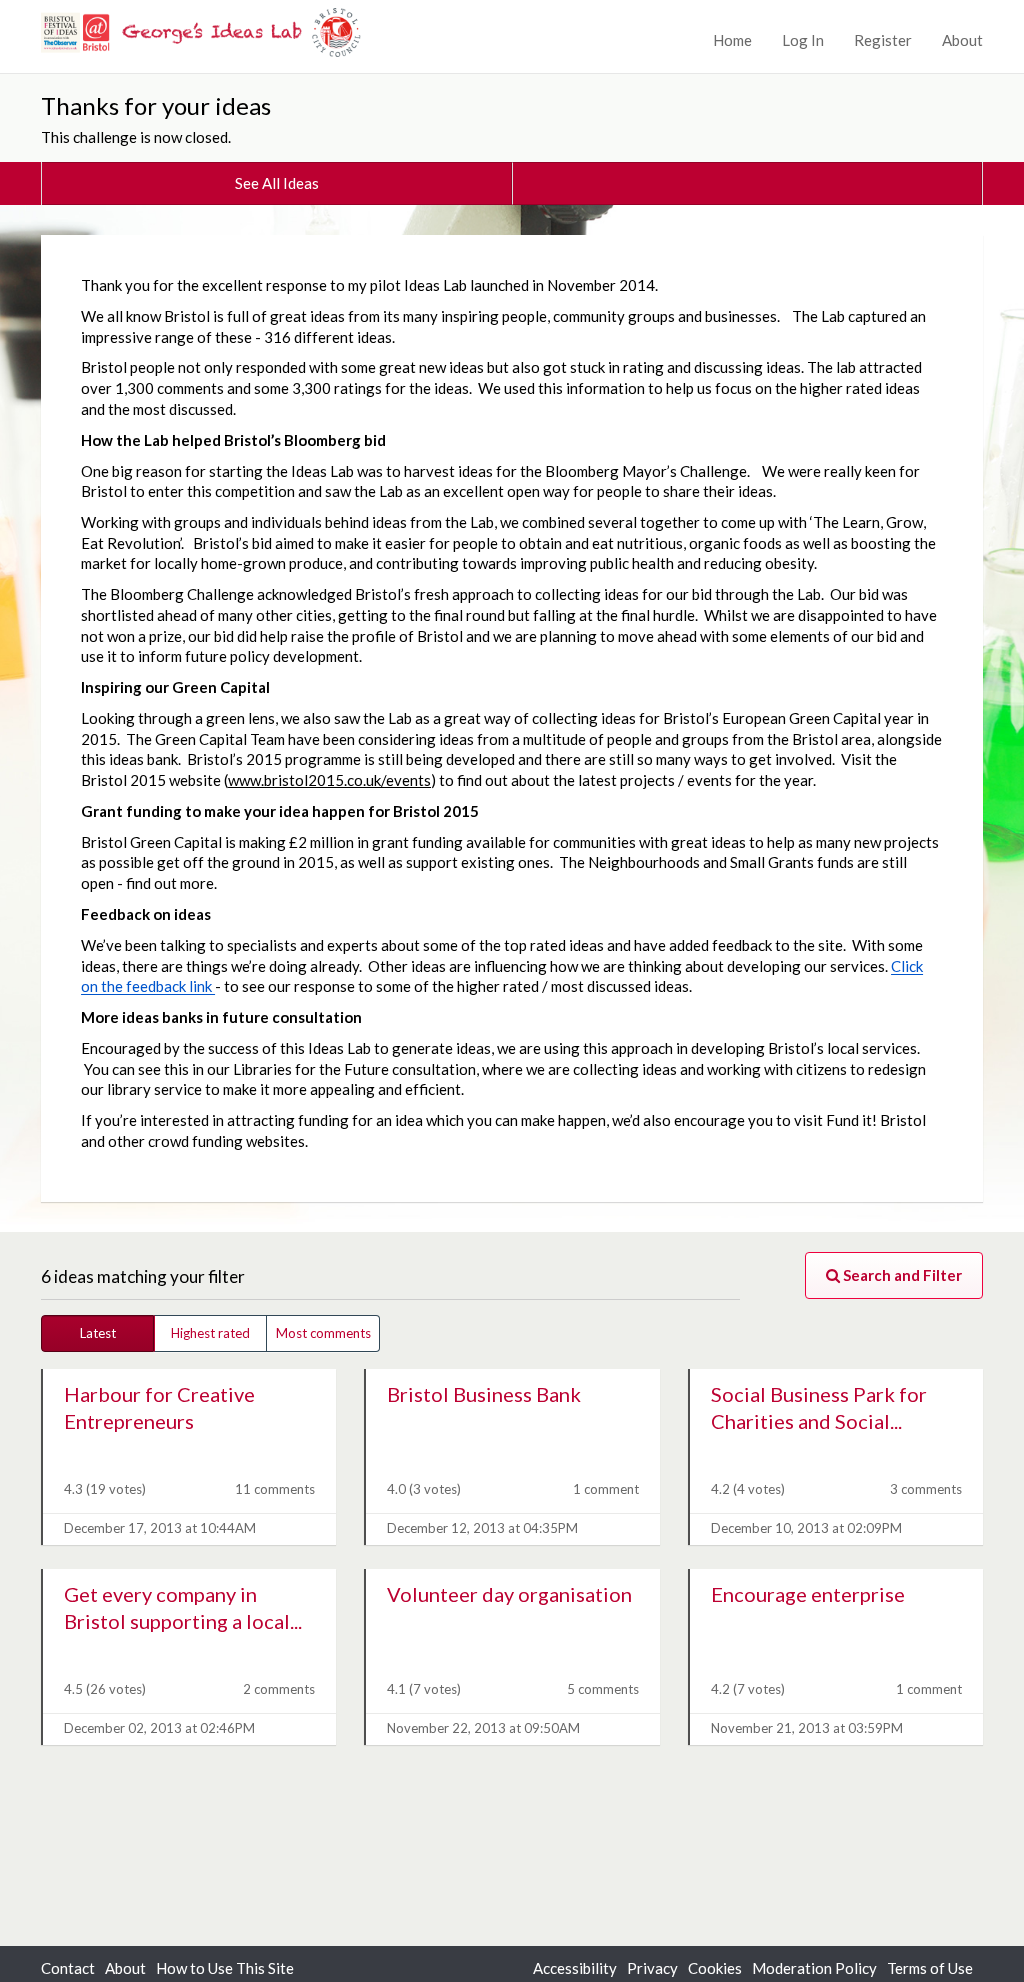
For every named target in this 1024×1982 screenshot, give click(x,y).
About (962, 40)
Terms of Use (930, 1968)
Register (883, 40)
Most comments (323, 1333)
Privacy (652, 1968)
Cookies (715, 1968)
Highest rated (210, 1333)
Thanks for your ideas (156, 105)
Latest (98, 1333)
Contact (68, 1968)
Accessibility (575, 1968)
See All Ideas (277, 183)
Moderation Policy (814, 1968)
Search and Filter (901, 1275)
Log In (803, 40)
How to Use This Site (225, 1968)
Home (732, 40)
